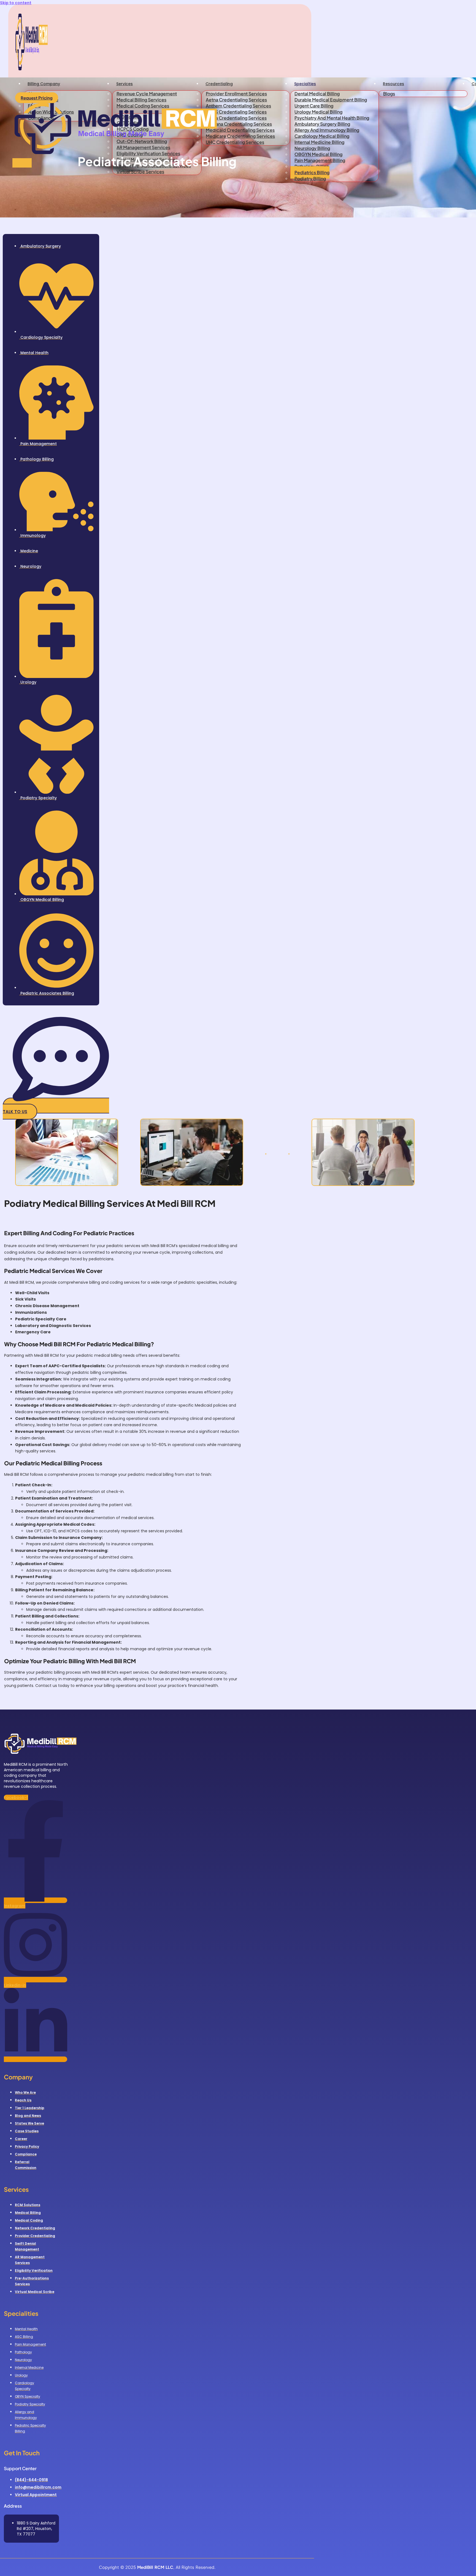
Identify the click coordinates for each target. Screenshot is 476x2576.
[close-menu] (22, 163)
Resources (393, 84)
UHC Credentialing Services (235, 142)
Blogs (389, 94)
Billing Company (44, 84)
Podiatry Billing (310, 178)
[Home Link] (116, 155)
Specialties (305, 84)
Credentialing (219, 84)
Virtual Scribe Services (140, 172)
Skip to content (16, 3)
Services (125, 84)
